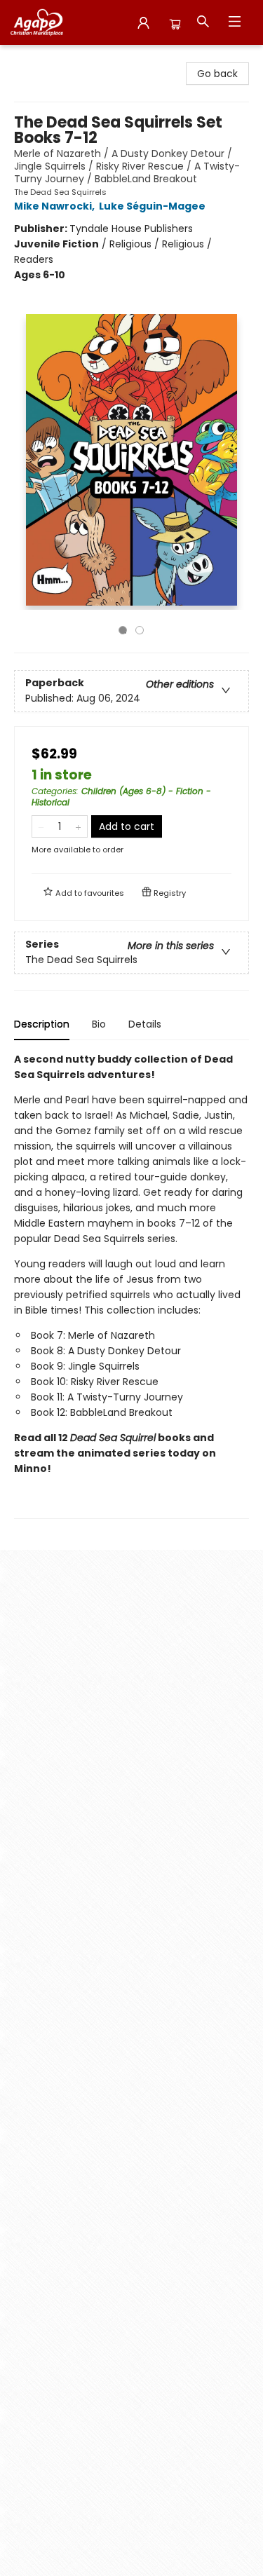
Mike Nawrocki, (55, 206)
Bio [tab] (99, 1024)
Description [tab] (42, 1024)
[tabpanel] (131, 1285)
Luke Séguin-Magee (152, 206)
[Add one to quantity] (78, 826)
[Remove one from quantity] (41, 826)
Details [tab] (145, 1024)
